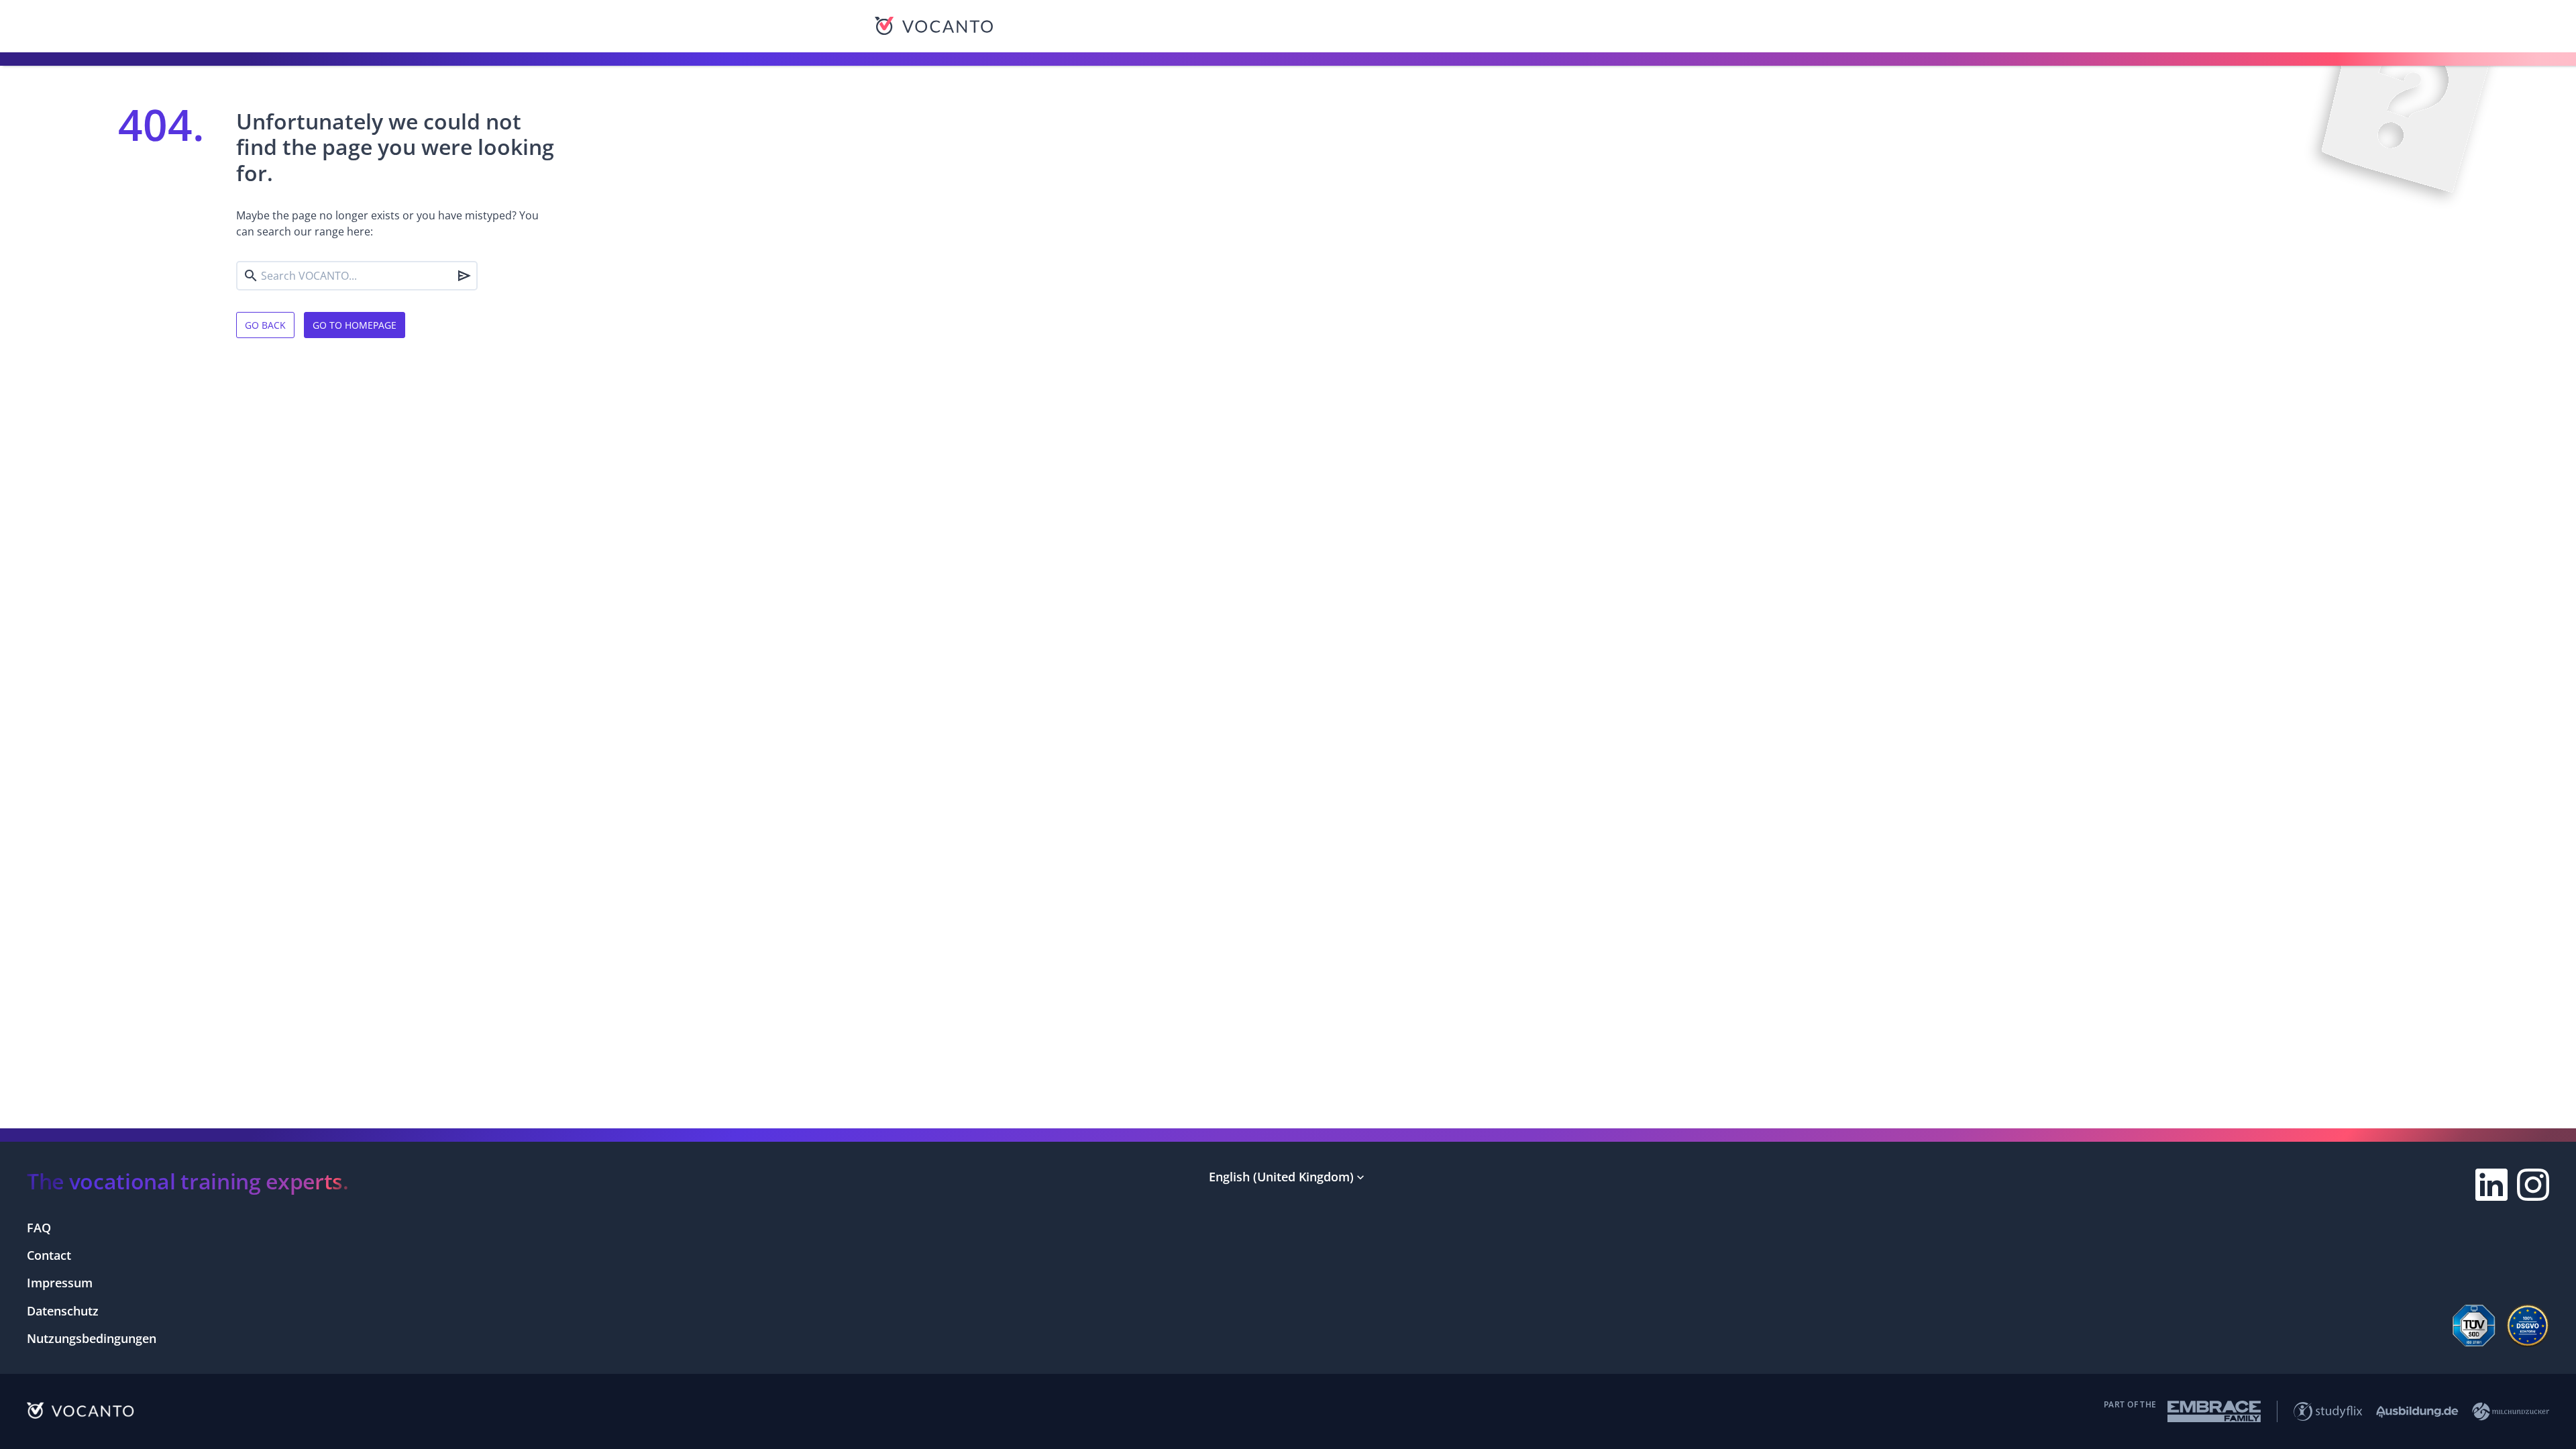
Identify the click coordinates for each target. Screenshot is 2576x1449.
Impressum (60, 1283)
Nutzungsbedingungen (92, 1338)
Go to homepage (355, 325)
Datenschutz (63, 1311)
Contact (49, 1255)
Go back (265, 325)
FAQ (39, 1228)
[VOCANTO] (934, 26)
